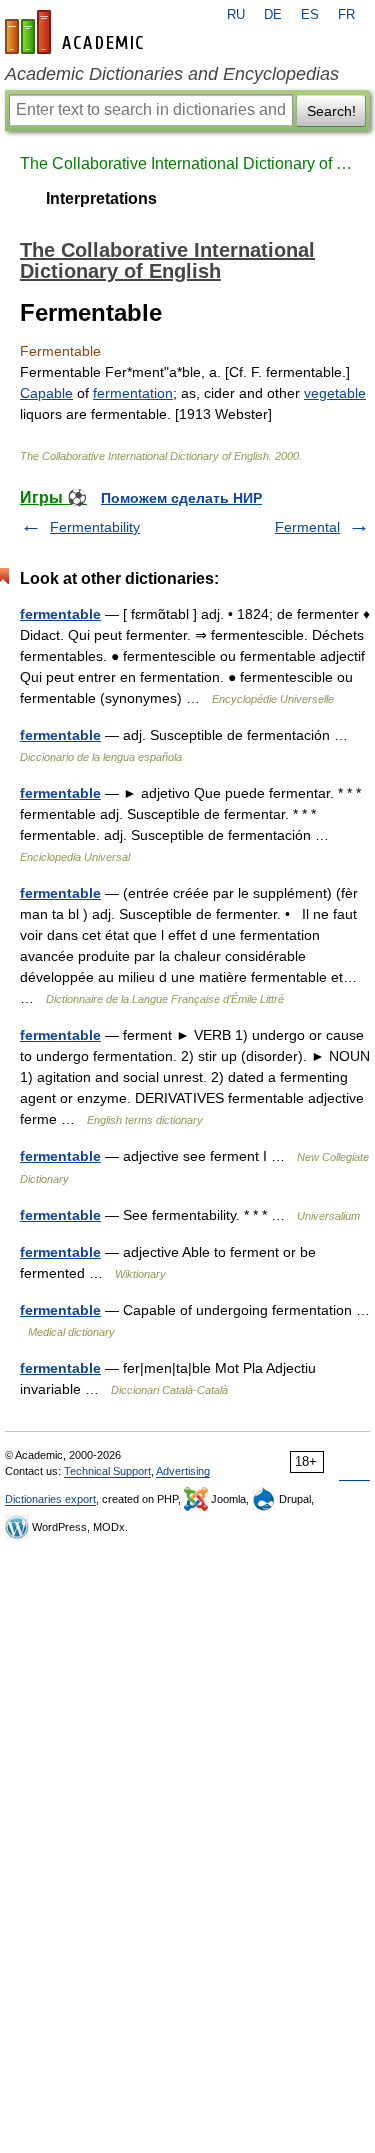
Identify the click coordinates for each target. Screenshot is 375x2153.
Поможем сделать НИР (181, 498)
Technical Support (107, 1471)
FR (346, 15)
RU (236, 15)
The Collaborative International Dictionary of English (187, 163)
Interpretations (101, 198)
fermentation (133, 393)
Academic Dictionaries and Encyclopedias (172, 74)
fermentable (60, 614)
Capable (46, 393)
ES (310, 15)
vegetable (335, 393)
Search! (331, 111)
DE (273, 15)
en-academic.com (77, 32)
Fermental (307, 527)
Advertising (183, 1471)
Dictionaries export (50, 1499)
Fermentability (95, 527)
